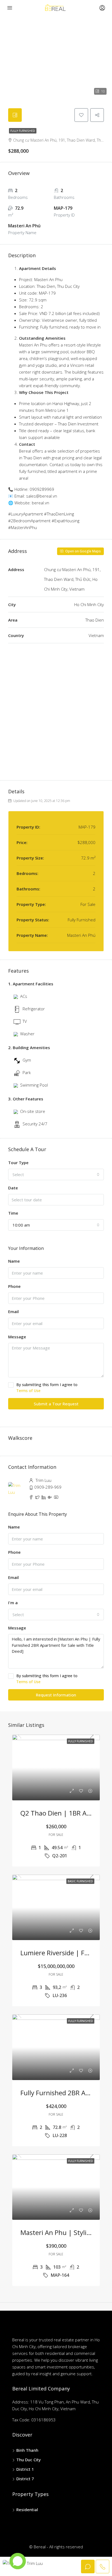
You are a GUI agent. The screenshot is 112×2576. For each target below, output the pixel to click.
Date (13, 1188)
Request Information (56, 1695)
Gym (27, 1060)
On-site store (33, 1111)
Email (13, 1311)
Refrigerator (34, 1009)
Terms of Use (28, 1391)
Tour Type (18, 1163)
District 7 (25, 2479)
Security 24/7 (35, 1124)
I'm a (13, 1603)
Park (27, 1072)
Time (13, 1213)
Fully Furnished (23, 131)
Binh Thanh (27, 2450)
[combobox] (56, 1174)
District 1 (25, 2469)
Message (17, 1337)
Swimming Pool (34, 1085)
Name (14, 1261)
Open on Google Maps (83, 551)
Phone (14, 1286)
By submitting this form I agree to (47, 1388)
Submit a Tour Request (56, 1404)
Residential (27, 2510)
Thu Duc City (29, 2460)
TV (25, 1021)
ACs (24, 996)
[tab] (15, 115)
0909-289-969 (48, 1487)
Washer (27, 1034)
